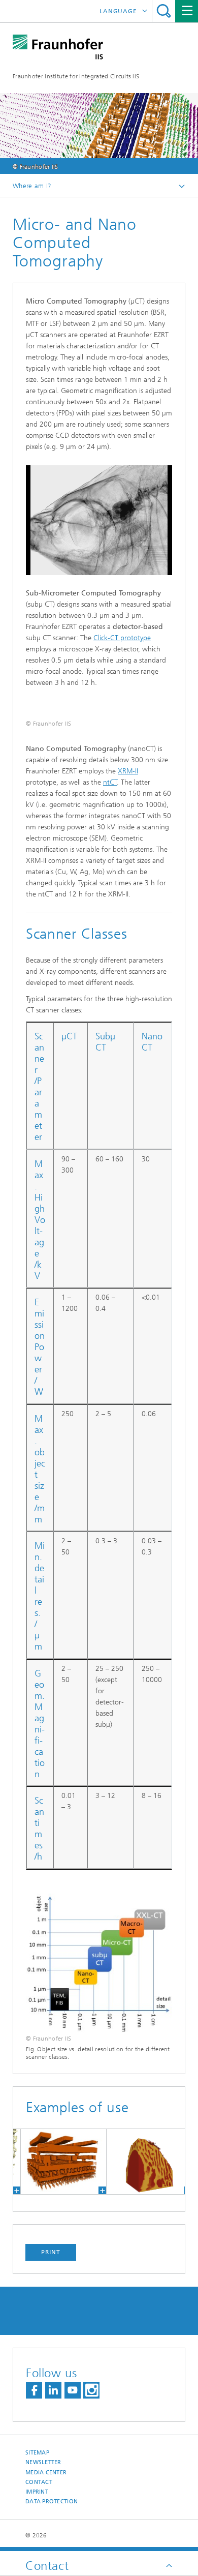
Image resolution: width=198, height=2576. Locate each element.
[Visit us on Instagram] (91, 2390)
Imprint (37, 2492)
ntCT (110, 782)
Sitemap (37, 2453)
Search (164, 11)
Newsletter (43, 2462)
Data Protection (52, 2502)
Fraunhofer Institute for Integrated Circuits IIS (76, 76)
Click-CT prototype (122, 638)
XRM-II (128, 771)
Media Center (46, 2473)
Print (51, 2252)
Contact (39, 2482)
